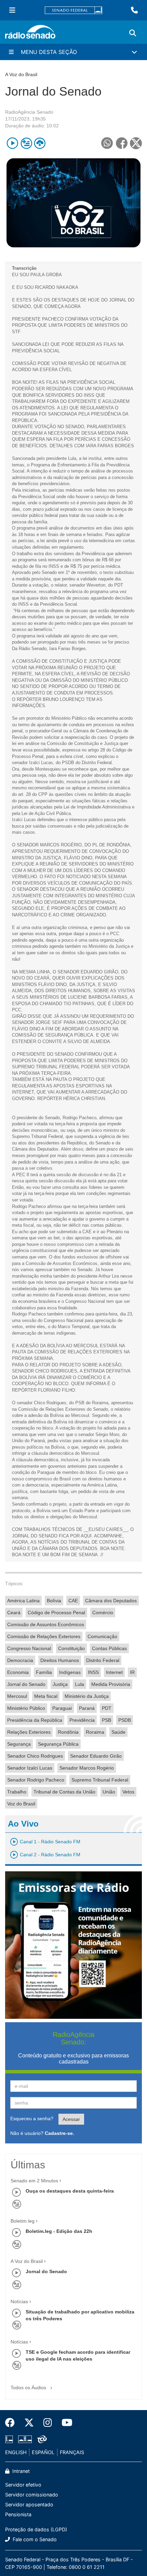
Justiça (60, 1684)
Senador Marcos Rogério (87, 1768)
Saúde (118, 1732)
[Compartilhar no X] (136, 143)
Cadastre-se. (59, 2133)
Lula (79, 1684)
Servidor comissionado (32, 2495)
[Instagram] (48, 2423)
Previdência (82, 1720)
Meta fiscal (46, 1696)
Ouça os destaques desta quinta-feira (70, 2191)
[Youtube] (65, 2423)
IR (132, 1672)
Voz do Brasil (21, 1804)
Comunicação (102, 1636)
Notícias (19, 2301)
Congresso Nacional (29, 1648)
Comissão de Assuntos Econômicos (46, 1624)
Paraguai (62, 1708)
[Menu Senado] (12, 10)
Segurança (19, 1744)
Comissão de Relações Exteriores (44, 1636)
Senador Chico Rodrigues (35, 1756)
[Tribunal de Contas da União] (41, 2439)
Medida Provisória (111, 1684)
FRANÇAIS (72, 2452)
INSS (93, 1672)
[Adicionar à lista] (26, 143)
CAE (73, 1601)
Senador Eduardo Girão (96, 1756)
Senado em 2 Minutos (34, 2181)
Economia (18, 1672)
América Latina (23, 1601)
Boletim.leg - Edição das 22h (59, 2231)
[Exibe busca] (133, 33)
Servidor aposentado (29, 2504)
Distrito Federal (103, 1660)
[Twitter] (29, 2423)
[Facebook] (12, 2423)
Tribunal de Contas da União (64, 1792)
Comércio (103, 1613)
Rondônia (68, 1732)
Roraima (95, 1732)
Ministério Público (26, 1708)
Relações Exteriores (29, 1732)
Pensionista (18, 2514)
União (109, 1792)
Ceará (14, 1613)
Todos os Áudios (29, 2388)
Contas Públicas (109, 1648)
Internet (114, 1672)
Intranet (20, 2471)
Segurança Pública (58, 1744)
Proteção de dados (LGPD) (36, 2529)
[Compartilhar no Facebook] (122, 143)
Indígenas (70, 1672)
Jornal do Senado (26, 1684)
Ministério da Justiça (87, 1696)
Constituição (71, 1648)
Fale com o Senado (34, 2539)
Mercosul (17, 1696)
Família (44, 1672)
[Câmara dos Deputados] (10, 2439)
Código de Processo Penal (56, 1613)
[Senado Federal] (73, 10)
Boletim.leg (23, 2221)
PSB (106, 1720)
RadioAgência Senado (29, 112)
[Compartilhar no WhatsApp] (107, 143)
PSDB (125, 1720)
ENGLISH (16, 2452)
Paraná (87, 1708)
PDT (107, 1708)
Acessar (71, 2119)
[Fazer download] (40, 143)
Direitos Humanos (60, 1660)
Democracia (20, 1660)
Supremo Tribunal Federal (100, 1780)
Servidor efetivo (23, 2485)
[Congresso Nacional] (25, 2439)
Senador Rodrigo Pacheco (36, 1780)
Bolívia (54, 1601)
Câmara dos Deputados (111, 1601)
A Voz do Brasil (27, 2261)
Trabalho (17, 1792)
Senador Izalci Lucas (30, 1768)
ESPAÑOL (43, 2452)
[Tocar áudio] (12, 143)
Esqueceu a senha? (32, 2118)
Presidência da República (35, 1720)
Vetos (128, 1792)
